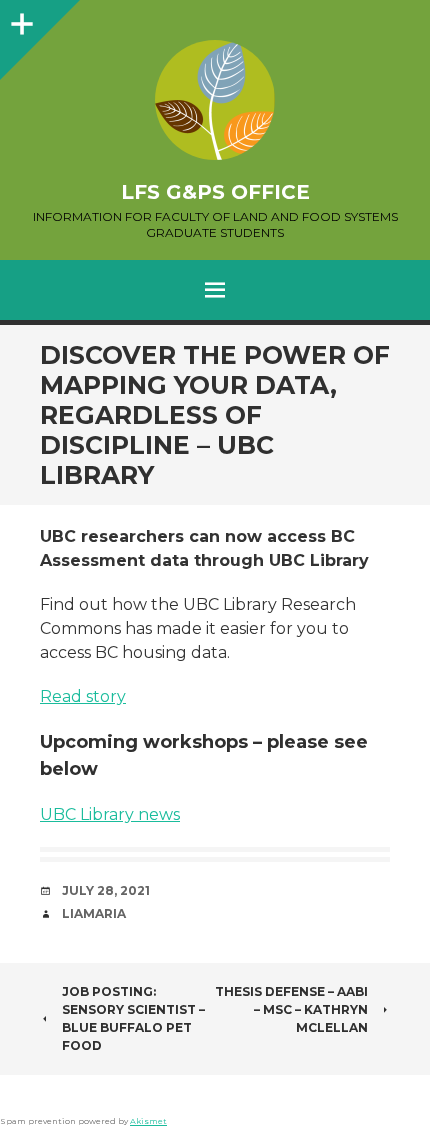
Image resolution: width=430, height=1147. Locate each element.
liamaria (94, 913)
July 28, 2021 (106, 890)
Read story (83, 696)
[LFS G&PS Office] (215, 100)
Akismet (148, 1121)
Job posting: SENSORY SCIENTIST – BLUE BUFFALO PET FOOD (133, 1018)
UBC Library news (110, 814)
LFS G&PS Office (215, 192)
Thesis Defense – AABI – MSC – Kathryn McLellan (291, 1009)
